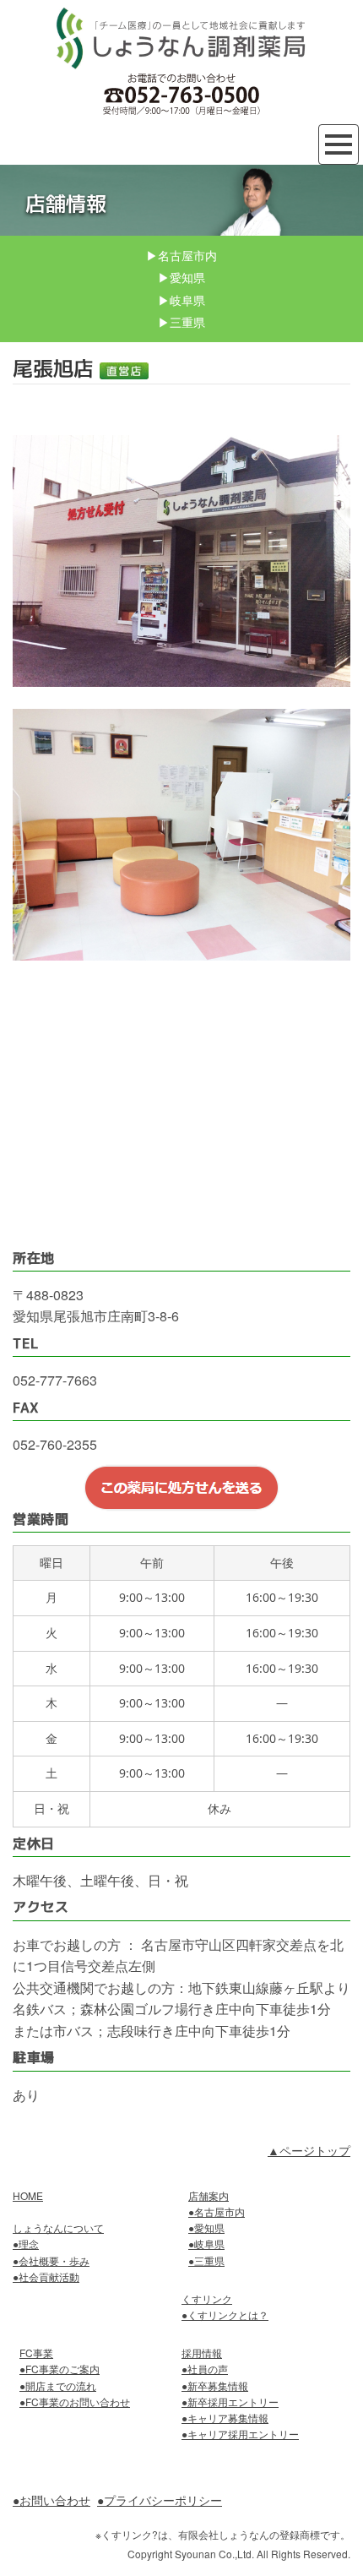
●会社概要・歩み (51, 2260)
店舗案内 (209, 2195)
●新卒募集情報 (215, 2385)
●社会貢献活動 (46, 2276)
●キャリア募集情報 (225, 2418)
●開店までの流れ (58, 2385)
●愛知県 (206, 2227)
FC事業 (36, 2353)
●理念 (26, 2244)
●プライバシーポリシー (160, 2500)
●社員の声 (205, 2369)
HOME (28, 2195)
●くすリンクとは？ (225, 2315)
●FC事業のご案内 (60, 2369)
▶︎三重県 (181, 322)
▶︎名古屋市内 (181, 255)
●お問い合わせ (51, 2500)
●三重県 (206, 2260)
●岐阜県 (206, 2244)
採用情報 (202, 2353)
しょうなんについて (58, 2227)
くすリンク (207, 2298)
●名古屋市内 (217, 2211)
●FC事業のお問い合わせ (75, 2402)
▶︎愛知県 (181, 277)
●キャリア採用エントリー (240, 2434)
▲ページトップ (309, 2150)
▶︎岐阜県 (181, 300)
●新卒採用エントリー (230, 2402)
